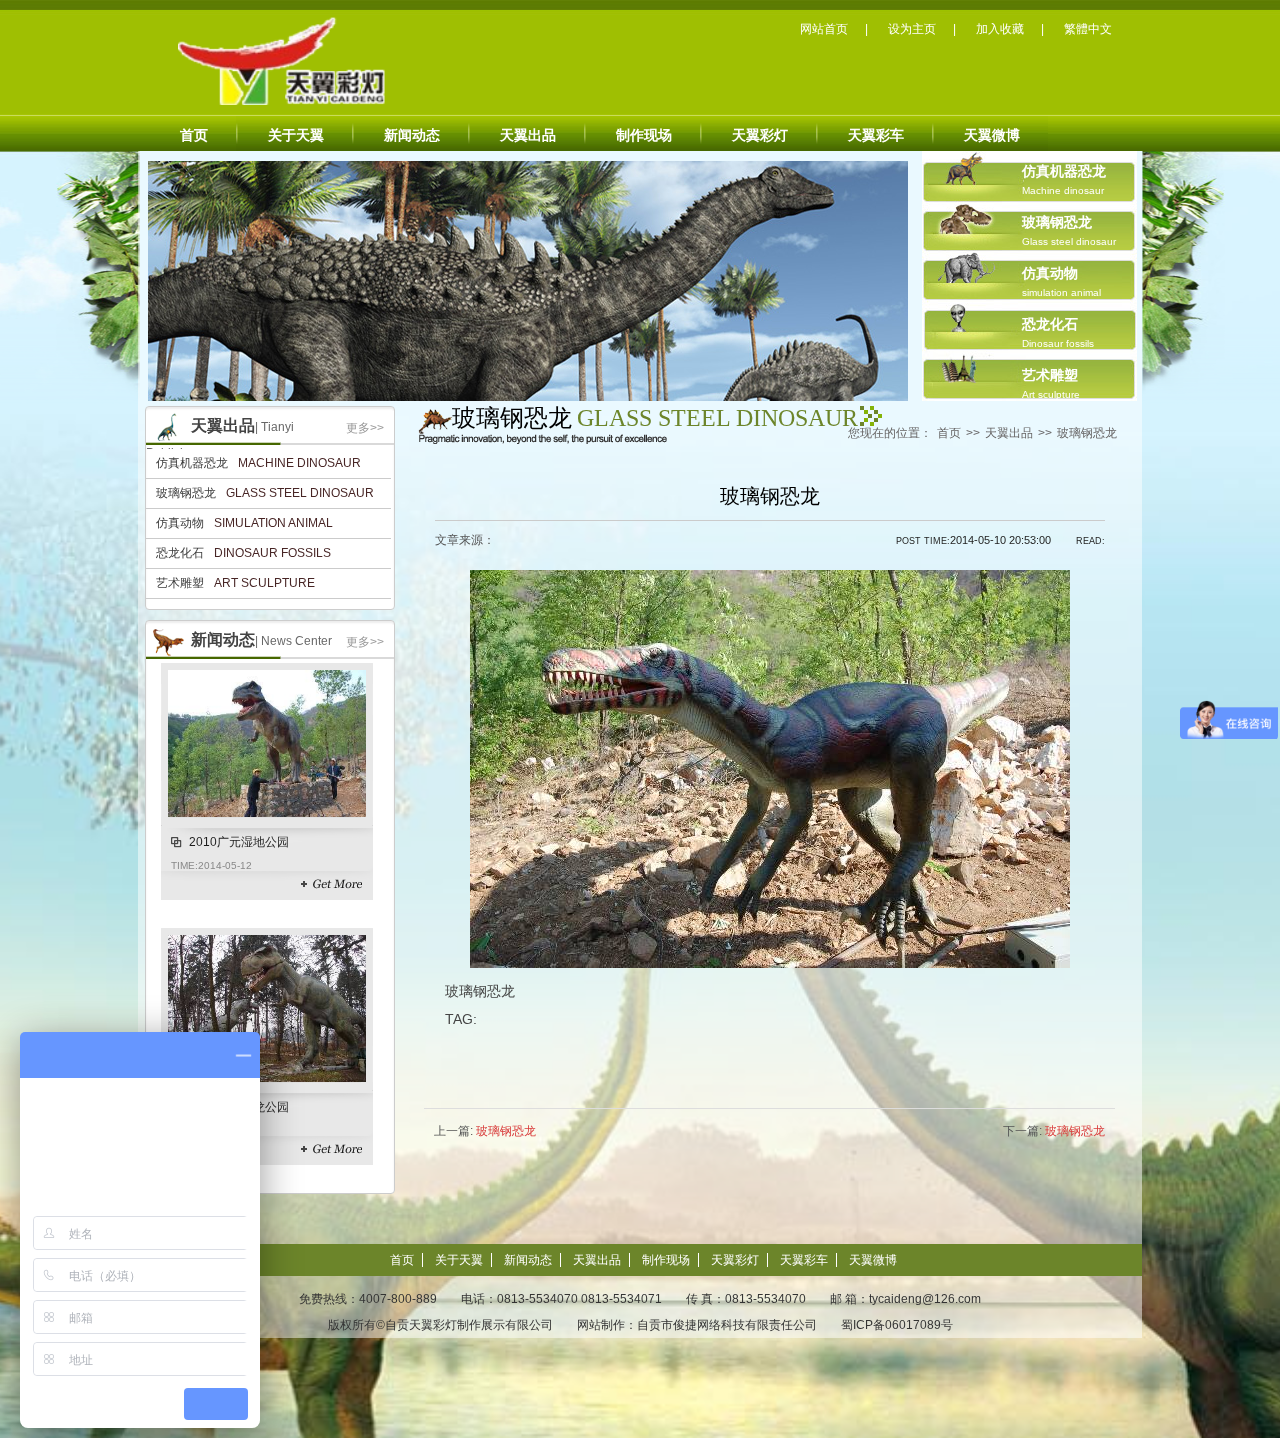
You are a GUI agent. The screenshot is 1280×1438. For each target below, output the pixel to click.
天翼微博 (992, 135)
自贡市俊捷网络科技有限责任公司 (727, 1325)
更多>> (365, 428)
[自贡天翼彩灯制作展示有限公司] (260, 62)
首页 (194, 135)
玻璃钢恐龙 (1087, 433)
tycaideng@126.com (925, 1299)
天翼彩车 (876, 135)
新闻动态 (412, 135)
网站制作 (601, 1325)
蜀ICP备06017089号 (897, 1325)
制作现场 (644, 135)
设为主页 (912, 29)
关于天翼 (296, 135)
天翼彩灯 (760, 135)
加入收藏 (1000, 29)
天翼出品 (528, 135)
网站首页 (824, 29)
